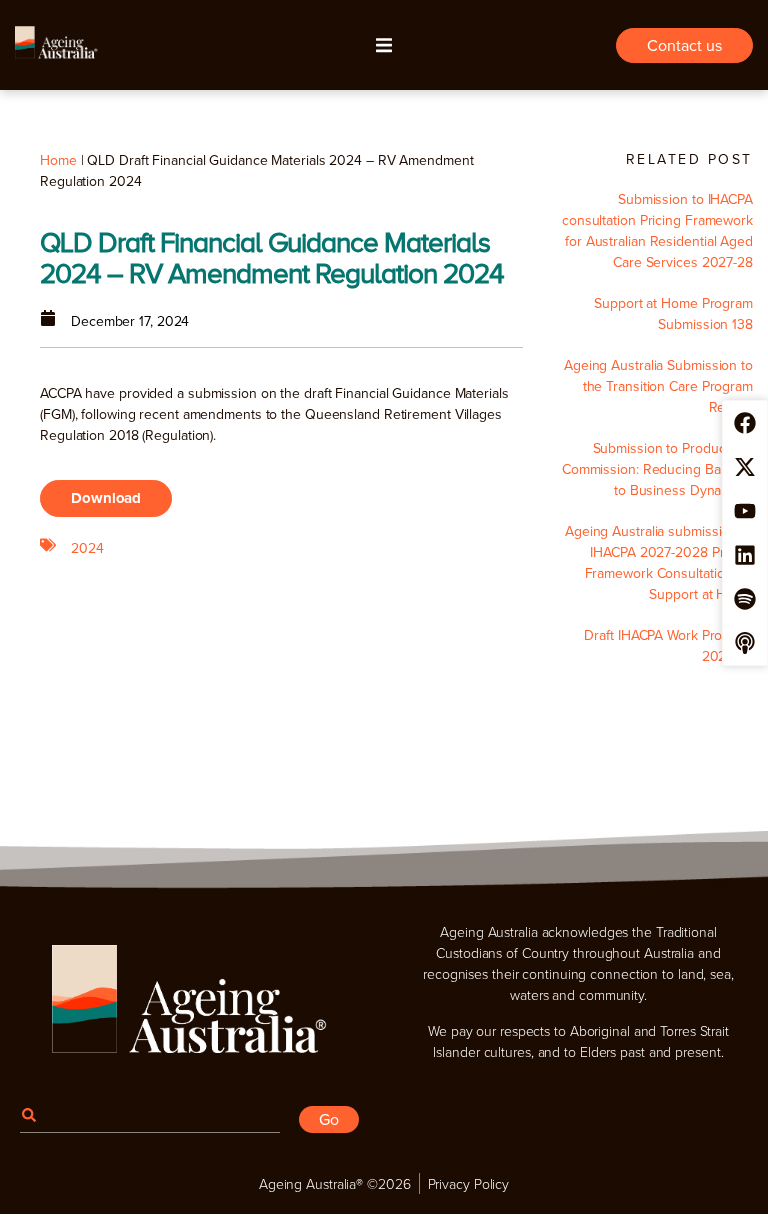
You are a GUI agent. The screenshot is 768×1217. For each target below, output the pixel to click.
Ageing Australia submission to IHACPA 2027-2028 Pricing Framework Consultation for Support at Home (659, 562)
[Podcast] (745, 643)
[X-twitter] (745, 467)
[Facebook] (745, 423)
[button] (384, 45)
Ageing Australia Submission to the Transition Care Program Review (658, 386)
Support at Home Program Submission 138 (673, 313)
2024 (87, 548)
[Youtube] (745, 511)
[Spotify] (745, 599)
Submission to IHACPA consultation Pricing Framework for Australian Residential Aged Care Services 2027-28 (657, 230)
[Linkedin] (745, 555)
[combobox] (150, 1114)
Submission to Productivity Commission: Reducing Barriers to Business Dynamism (657, 469)
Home (58, 160)
